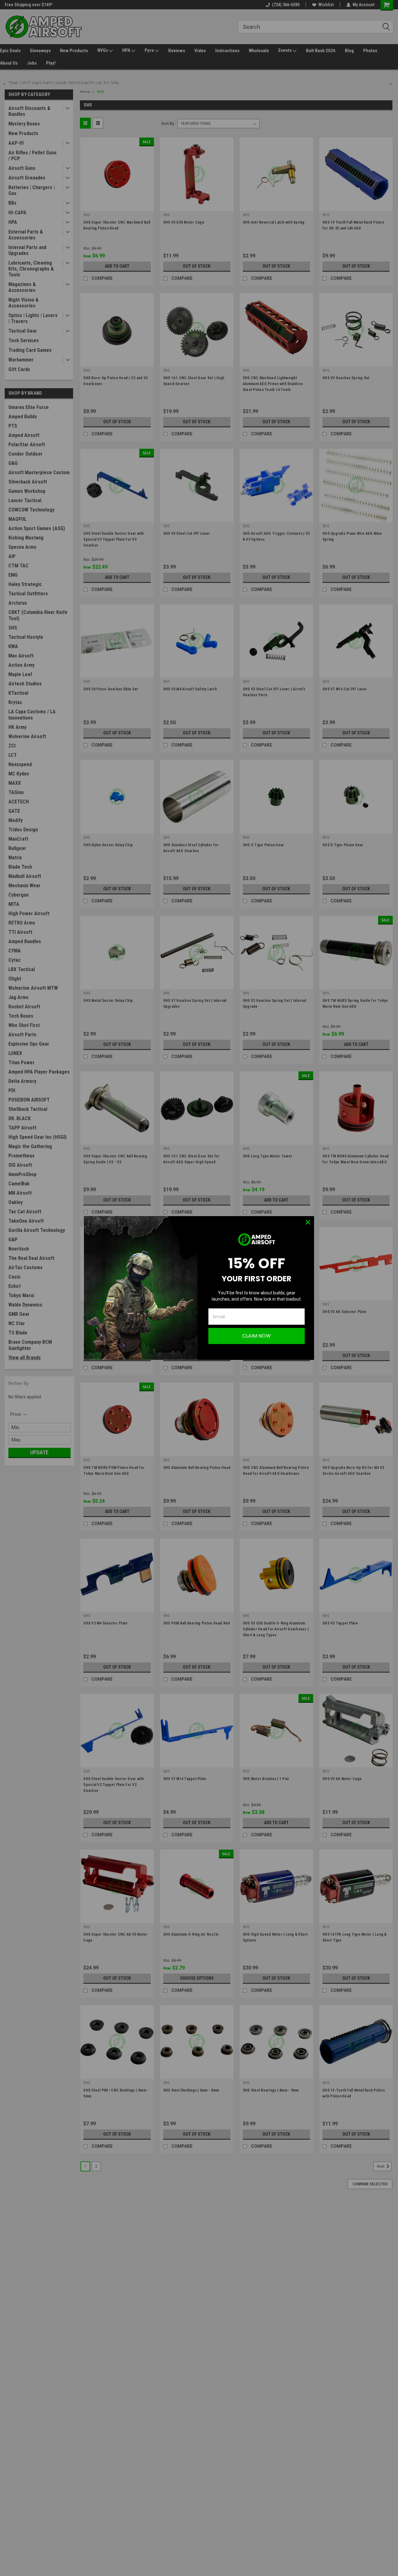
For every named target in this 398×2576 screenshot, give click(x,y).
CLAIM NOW (257, 1336)
